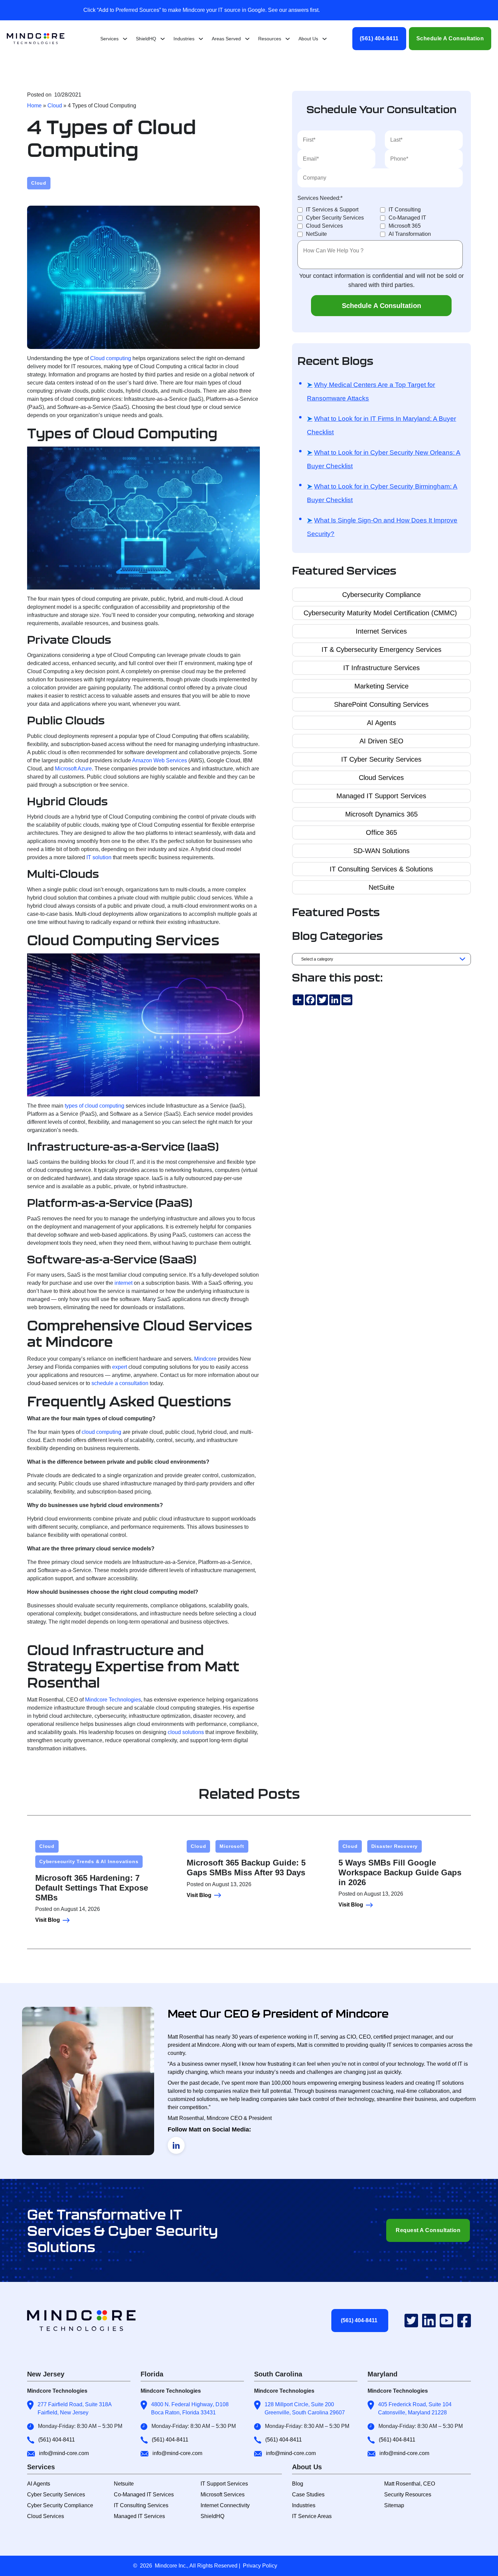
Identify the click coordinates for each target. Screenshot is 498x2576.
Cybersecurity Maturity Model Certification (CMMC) (381, 613)
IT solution (99, 857)
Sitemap (394, 2505)
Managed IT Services (139, 2516)
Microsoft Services (223, 2495)
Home (34, 106)
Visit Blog (48, 1920)
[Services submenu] (125, 39)
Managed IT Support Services (381, 796)
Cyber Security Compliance (60, 2505)
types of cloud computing (95, 1106)
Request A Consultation (428, 2230)
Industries (304, 2505)
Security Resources (408, 2495)
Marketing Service (381, 686)
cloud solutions (186, 1732)
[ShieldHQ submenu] (163, 39)
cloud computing (101, 1432)
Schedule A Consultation (450, 38)
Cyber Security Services (56, 2495)
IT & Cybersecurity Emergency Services (381, 650)
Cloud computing (111, 358)
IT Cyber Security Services (381, 759)
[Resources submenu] (288, 39)
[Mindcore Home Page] (87, 2321)
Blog (298, 2484)
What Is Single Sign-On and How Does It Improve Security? (382, 527)
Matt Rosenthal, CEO (410, 2484)
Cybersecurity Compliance (381, 595)
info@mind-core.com (64, 2453)
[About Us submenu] (325, 39)
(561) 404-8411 (379, 38)
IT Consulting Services (141, 2505)
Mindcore (205, 1359)
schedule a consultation (120, 1383)
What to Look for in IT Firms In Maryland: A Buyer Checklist (381, 425)
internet (123, 1283)
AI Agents (381, 723)
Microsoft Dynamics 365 (381, 814)
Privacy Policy (260, 2566)
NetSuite (381, 887)
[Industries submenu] (201, 39)
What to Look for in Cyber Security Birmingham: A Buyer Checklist (382, 493)
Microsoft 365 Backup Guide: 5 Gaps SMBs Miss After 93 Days (246, 1868)
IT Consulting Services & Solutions (381, 869)
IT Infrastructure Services (381, 668)
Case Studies (308, 2495)
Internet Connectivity (225, 2505)
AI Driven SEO (381, 741)
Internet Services (381, 631)
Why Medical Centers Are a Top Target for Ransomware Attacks (371, 391)
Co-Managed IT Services (144, 2495)
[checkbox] (380, 222)
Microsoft (232, 1846)
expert (120, 1367)
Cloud (55, 106)
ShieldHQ (212, 2516)
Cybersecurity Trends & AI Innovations (89, 1861)
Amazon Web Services (160, 760)
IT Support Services (224, 2484)
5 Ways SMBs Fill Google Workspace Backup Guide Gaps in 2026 (400, 1872)
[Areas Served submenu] (247, 39)
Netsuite (124, 2484)
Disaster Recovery (395, 1846)
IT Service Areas (312, 2516)
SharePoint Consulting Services (381, 704)
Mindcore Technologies (113, 1700)
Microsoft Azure (73, 769)
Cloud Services (381, 778)
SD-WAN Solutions (381, 851)
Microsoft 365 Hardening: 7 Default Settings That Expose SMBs (92, 1888)
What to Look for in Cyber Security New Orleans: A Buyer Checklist (384, 459)
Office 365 (381, 832)
